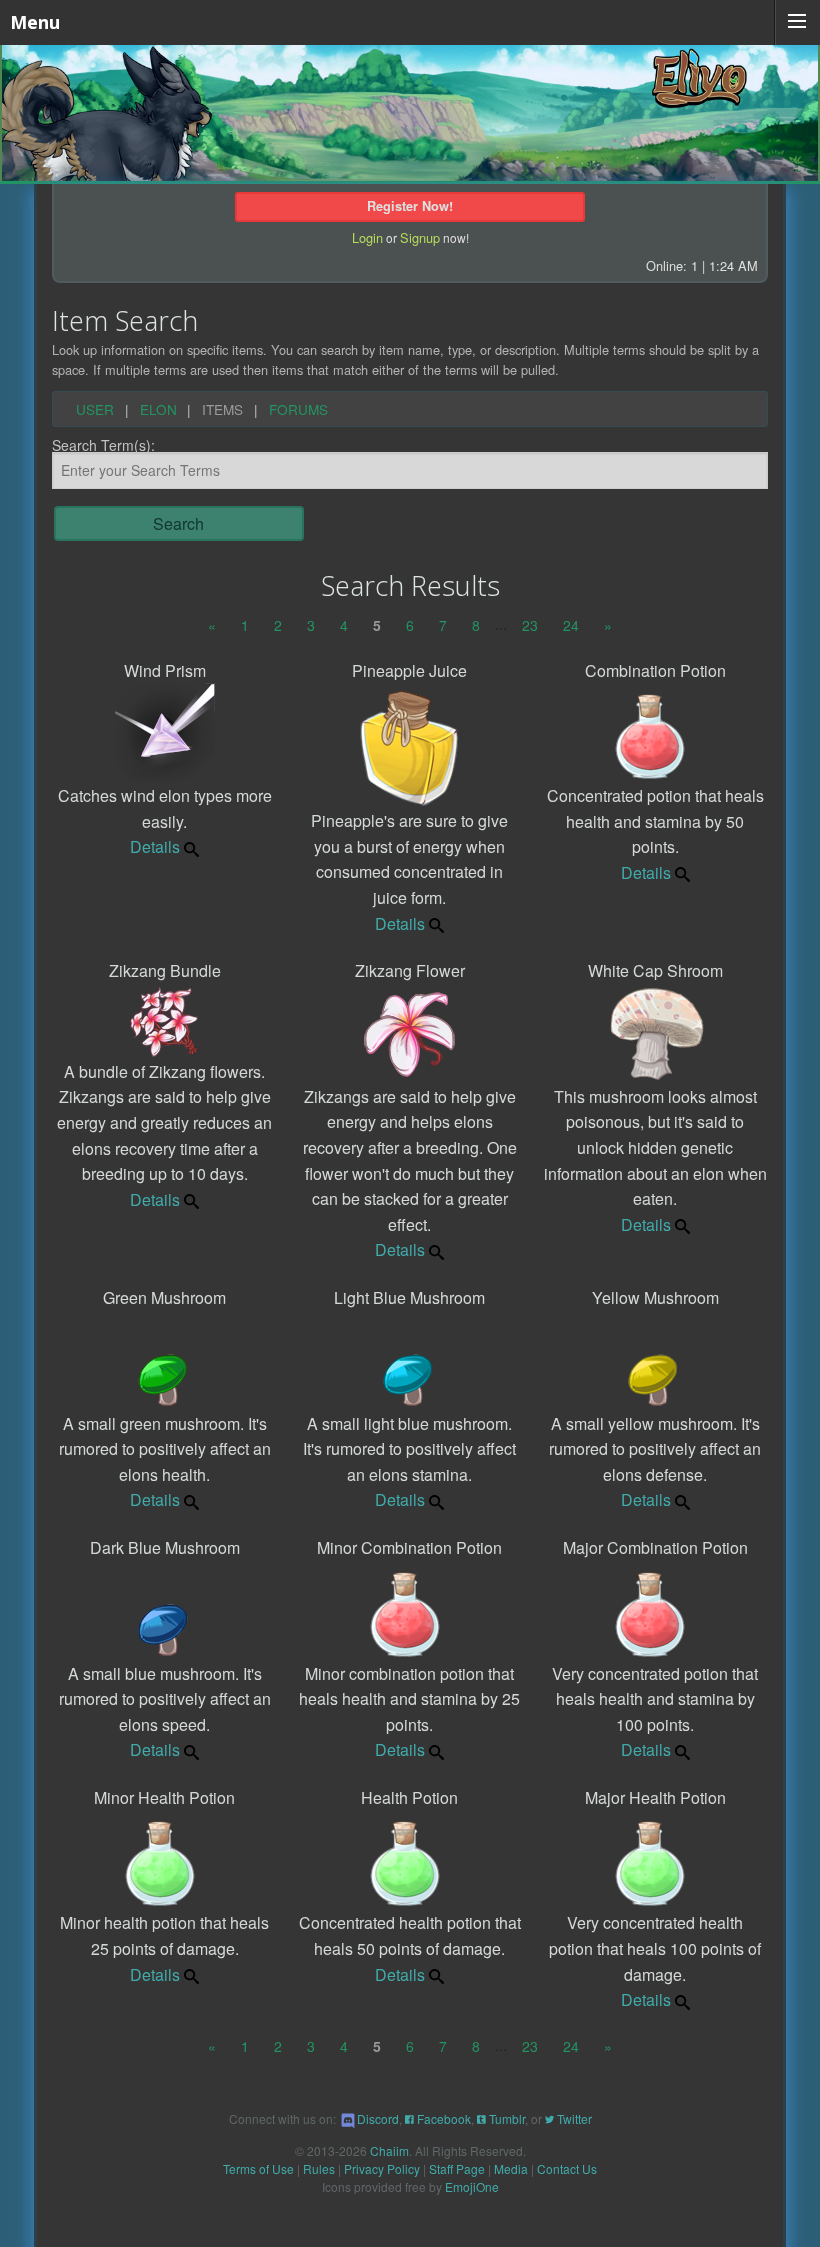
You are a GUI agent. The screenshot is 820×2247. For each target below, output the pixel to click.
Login (367, 237)
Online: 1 (672, 265)
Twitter (573, 2118)
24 (571, 625)
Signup (420, 237)
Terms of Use (258, 2168)
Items (222, 410)
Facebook (442, 2118)
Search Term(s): (103, 446)
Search (178, 523)
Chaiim (389, 2150)
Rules (319, 2168)
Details (155, 846)
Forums (298, 410)
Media (511, 2168)
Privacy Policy (382, 2168)
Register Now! (410, 206)
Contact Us (567, 2168)
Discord (378, 2118)
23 (530, 625)
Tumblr (505, 2118)
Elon (158, 410)
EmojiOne (472, 2186)
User (95, 410)
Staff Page (457, 2168)
